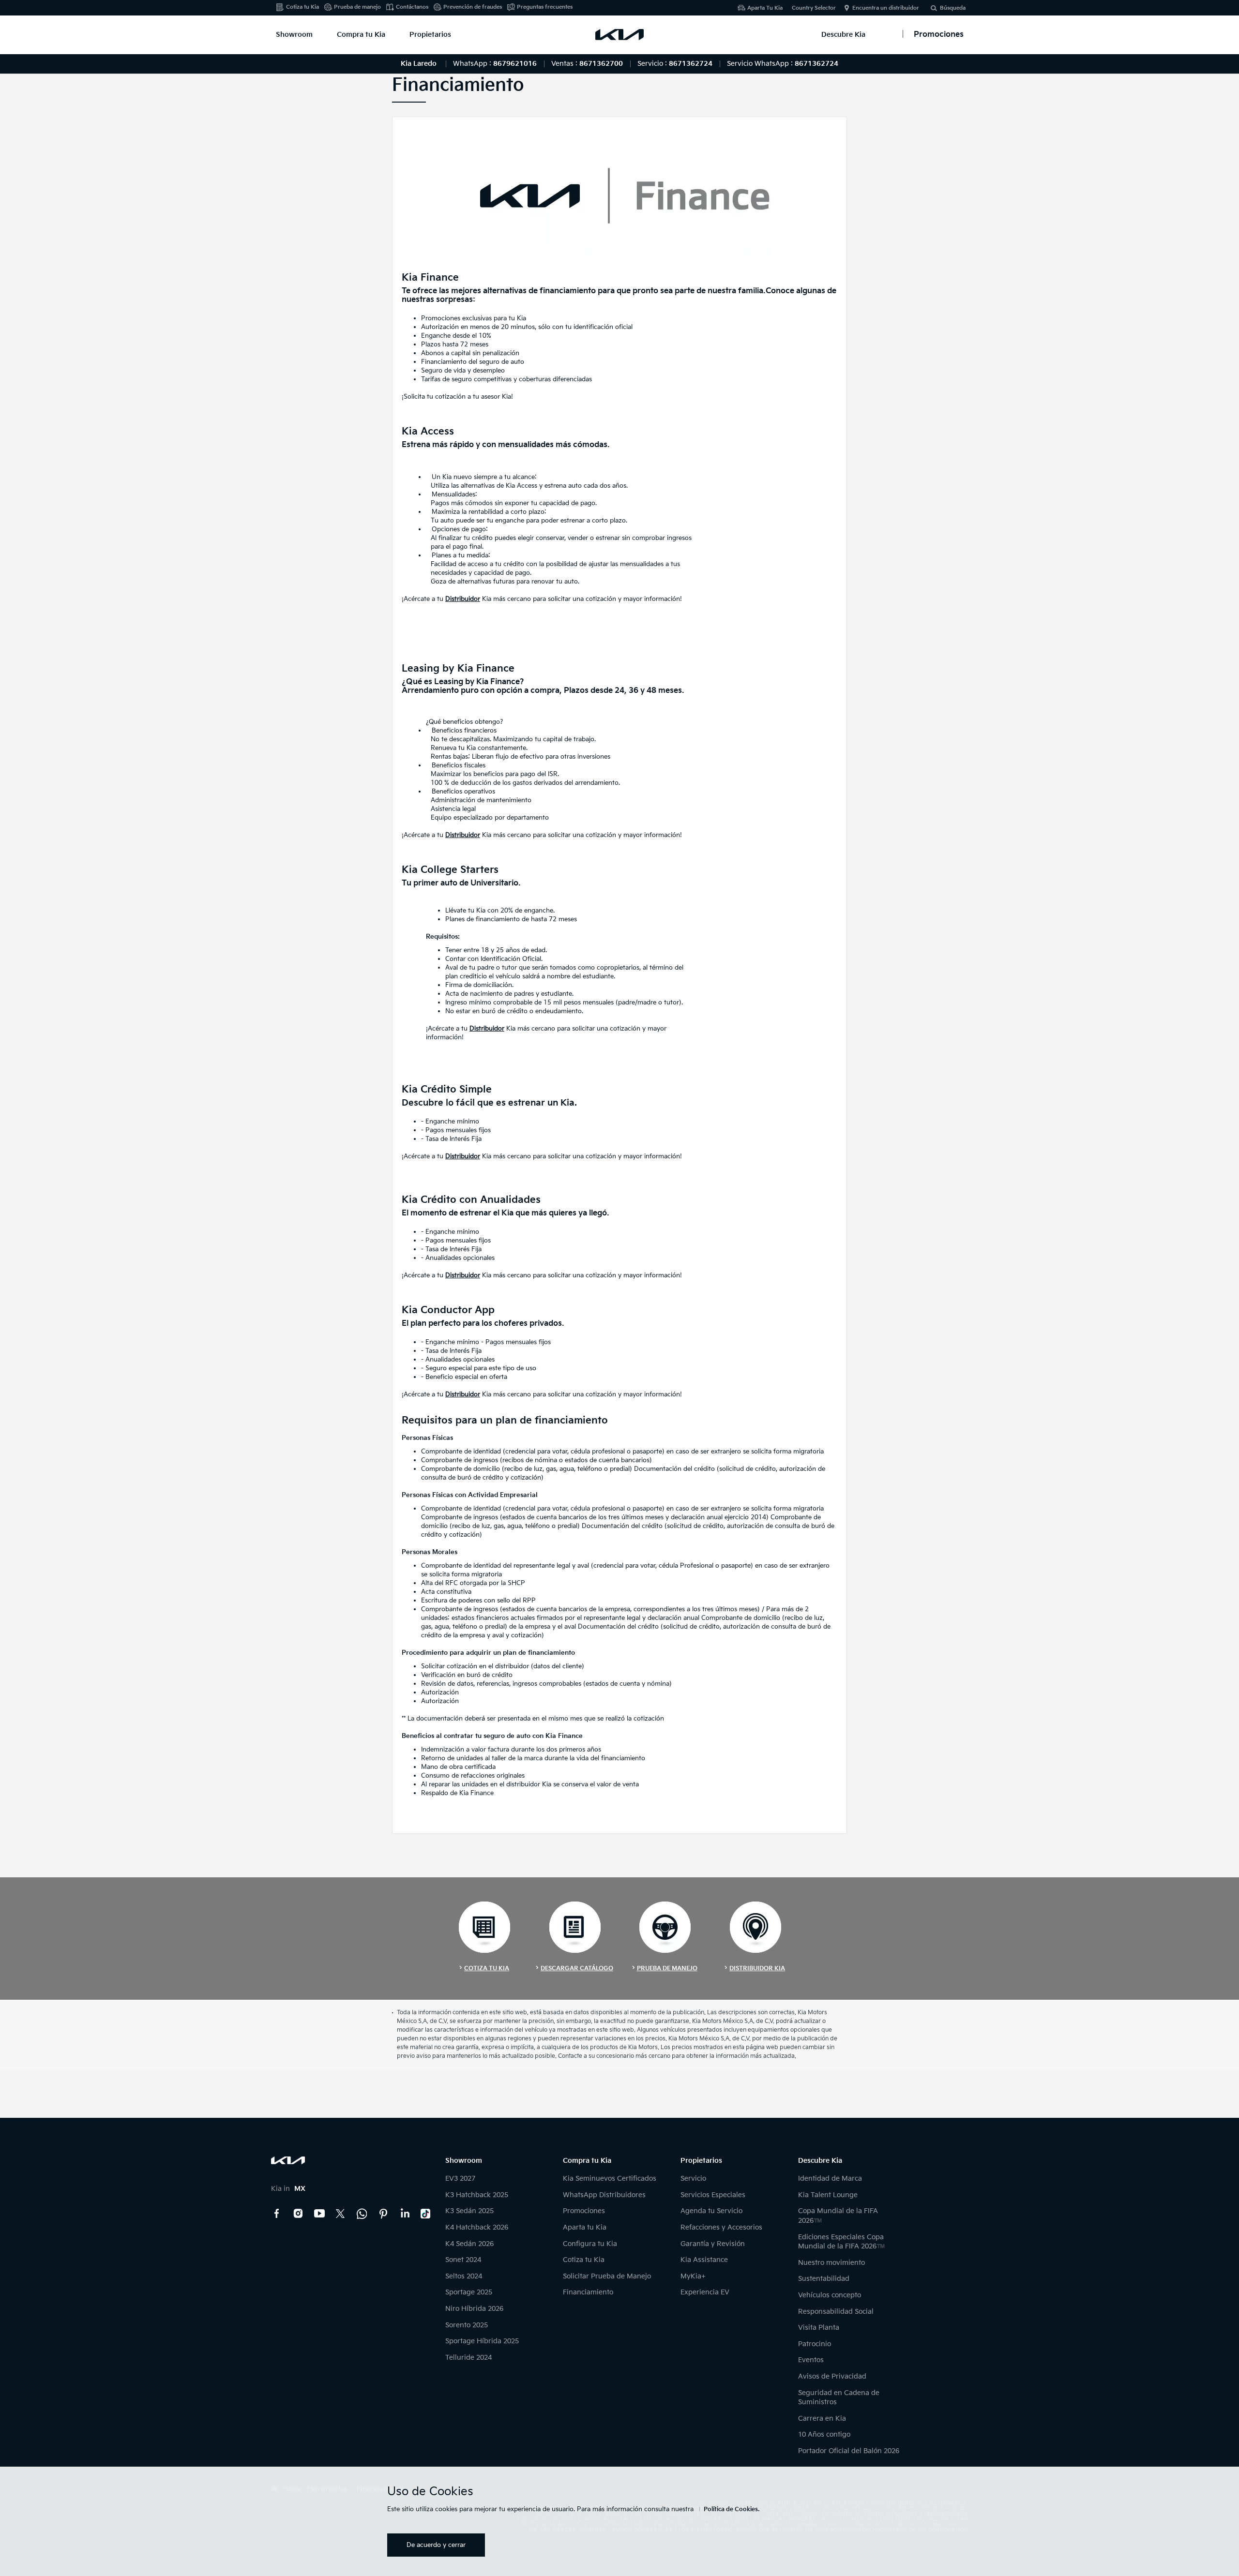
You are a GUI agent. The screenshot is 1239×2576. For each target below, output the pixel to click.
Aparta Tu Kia (765, 8)
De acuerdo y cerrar (436, 2545)
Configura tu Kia (590, 2244)
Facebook (277, 2214)
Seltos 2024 (464, 2276)
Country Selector (814, 8)
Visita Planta (819, 2328)
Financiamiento (588, 2292)
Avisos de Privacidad (832, 2376)
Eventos (811, 2360)
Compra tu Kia (361, 35)
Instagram (298, 2214)
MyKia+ (693, 2276)
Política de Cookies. (732, 2509)
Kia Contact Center (362, 2214)
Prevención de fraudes (473, 7)
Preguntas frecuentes (545, 7)
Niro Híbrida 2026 (474, 2309)
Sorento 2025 (467, 2325)
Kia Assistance (704, 2260)
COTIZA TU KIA (487, 1969)
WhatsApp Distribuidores (604, 2195)
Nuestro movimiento (831, 2263)
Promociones (584, 2211)
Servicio (693, 2179)
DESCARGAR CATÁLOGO (577, 1969)
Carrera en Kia (822, 2419)
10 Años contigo (824, 2434)
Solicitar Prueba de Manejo (607, 2276)
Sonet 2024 (463, 2260)
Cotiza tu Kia (302, 7)
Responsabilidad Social (836, 2312)
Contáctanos (412, 7)
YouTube (319, 2214)
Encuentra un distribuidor (886, 8)
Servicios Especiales (713, 2195)
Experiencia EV (705, 2292)
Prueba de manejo (357, 7)
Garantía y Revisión (713, 2244)
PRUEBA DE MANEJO (667, 1969)
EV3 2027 (460, 2179)
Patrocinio (815, 2344)
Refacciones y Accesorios (721, 2227)
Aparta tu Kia (585, 2227)
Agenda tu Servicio (711, 2211)
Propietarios (430, 35)
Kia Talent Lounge (828, 2195)
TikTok (426, 2214)
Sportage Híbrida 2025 (482, 2341)
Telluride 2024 (468, 2358)
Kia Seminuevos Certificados (610, 2179)
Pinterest (383, 2214)
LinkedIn (405, 2214)
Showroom (294, 35)
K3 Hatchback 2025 (477, 2195)
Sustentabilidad (824, 2279)
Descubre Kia (843, 35)
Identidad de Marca (830, 2179)
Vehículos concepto (830, 2295)
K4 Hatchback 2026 (477, 2227)
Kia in (288, 2189)
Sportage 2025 (469, 2292)
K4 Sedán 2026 (469, 2244)
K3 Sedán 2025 (469, 2211)
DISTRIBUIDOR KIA (757, 1969)
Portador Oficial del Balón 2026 (849, 2451)
